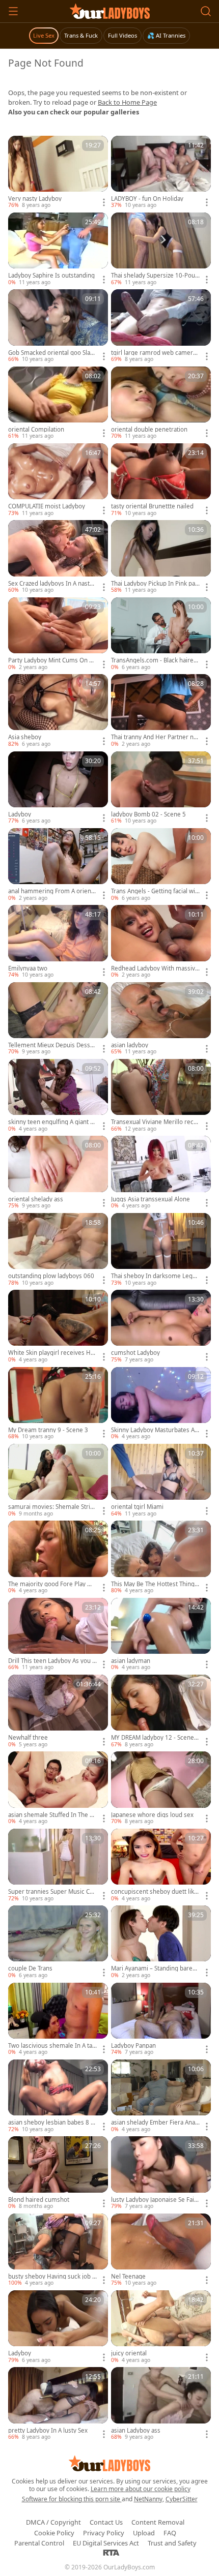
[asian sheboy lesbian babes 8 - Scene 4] (58, 2096)
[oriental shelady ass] (58, 1173)
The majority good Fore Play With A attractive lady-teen (52, 1584)
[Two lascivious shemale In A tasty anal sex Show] (58, 2020)
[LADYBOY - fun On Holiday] (161, 173)
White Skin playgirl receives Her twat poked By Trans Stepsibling (52, 1353)
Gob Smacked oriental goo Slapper (51, 353)
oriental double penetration (149, 430)
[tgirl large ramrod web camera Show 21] (161, 326)
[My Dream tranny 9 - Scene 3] (58, 1404)
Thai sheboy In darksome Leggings (154, 1276)
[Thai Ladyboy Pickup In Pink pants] (161, 557)
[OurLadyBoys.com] (110, 11)
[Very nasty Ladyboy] (58, 173)
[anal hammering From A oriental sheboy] (58, 865)
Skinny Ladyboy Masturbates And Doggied (155, 1430)
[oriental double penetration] (161, 403)
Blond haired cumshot (39, 2200)
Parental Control (39, 2543)
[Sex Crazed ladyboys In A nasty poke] (58, 557)
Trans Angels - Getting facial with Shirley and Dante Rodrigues (154, 891)
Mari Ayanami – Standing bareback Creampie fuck (155, 1968)
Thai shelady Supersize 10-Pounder (155, 276)
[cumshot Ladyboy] (161, 1327)
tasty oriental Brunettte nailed (152, 506)
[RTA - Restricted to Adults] (111, 2552)
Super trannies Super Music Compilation (51, 1892)
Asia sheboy (25, 737)
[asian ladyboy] (161, 1019)
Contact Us (106, 2522)
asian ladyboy (130, 1045)
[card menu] (104, 202)
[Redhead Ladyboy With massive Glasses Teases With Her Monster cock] (161, 942)
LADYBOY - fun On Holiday (147, 199)
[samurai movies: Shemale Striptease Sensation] (58, 1481)
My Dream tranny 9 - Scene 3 (48, 1430)
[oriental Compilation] (58, 403)
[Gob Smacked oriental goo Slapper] (58, 326)
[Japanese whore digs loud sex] (161, 1788)
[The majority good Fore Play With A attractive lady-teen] (58, 1557)
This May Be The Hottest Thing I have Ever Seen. (155, 1584)
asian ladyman (131, 1661)
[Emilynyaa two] (58, 942)
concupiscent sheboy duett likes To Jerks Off (154, 1892)
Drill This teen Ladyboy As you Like (52, 1661)
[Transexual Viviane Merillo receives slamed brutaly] (161, 1096)
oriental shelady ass (36, 1199)
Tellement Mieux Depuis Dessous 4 (51, 1045)
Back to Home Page (127, 102)
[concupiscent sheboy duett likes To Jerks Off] (161, 1866)
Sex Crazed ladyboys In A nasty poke (50, 584)
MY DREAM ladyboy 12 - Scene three (154, 1738)
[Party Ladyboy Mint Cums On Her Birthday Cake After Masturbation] (58, 634)
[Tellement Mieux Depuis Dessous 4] (58, 1019)
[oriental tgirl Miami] (161, 1481)
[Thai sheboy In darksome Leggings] (161, 1250)
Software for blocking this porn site (72, 2499)
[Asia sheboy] (58, 711)
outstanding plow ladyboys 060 (51, 1276)
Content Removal (158, 2522)
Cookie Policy (54, 2533)
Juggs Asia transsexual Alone (150, 1199)
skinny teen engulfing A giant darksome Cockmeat (52, 1122)
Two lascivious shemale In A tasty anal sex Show (52, 2046)
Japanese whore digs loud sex (152, 1815)
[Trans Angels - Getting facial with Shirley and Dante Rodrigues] (161, 865)
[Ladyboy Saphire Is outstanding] (58, 249)
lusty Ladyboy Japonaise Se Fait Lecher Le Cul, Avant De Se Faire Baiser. (155, 2200)
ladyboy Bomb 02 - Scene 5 (148, 814)
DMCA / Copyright (53, 2522)
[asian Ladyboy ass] (161, 2404)
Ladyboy (20, 814)
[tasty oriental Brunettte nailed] (161, 480)
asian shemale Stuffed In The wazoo (51, 1815)
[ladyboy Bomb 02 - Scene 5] (161, 788)
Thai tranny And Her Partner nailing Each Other (155, 737)
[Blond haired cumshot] (58, 2173)
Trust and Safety (172, 2543)
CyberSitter (182, 2499)
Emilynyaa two (28, 968)
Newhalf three (28, 1738)
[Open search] (206, 11)
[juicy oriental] (161, 2327)
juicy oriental (129, 2353)
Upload (144, 2533)
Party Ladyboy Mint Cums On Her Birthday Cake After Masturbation (52, 660)
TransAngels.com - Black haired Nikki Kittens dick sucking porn (154, 660)
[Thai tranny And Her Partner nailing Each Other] (161, 711)
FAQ (170, 2533)
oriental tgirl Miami (137, 1507)
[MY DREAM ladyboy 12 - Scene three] (161, 1711)
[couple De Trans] (58, 1942)
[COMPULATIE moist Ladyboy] (58, 480)
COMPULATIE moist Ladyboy (47, 506)
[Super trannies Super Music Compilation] (58, 1866)
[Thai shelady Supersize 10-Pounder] (161, 249)
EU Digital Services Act (106, 2543)
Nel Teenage (128, 2277)
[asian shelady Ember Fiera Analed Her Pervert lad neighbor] (161, 2096)
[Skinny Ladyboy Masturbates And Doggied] (161, 1404)
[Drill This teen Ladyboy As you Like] (58, 1635)
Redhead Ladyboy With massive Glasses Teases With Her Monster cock (155, 968)
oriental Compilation (36, 430)
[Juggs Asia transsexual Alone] (161, 1173)
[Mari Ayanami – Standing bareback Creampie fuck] (161, 1942)
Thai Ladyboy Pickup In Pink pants (155, 584)
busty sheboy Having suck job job (51, 2277)
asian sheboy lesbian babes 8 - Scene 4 (50, 2123)
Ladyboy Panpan (133, 2046)
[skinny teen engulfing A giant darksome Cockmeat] (58, 1096)
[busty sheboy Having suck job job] (58, 2250)
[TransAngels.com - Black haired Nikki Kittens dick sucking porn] (161, 634)
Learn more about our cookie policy (141, 2489)
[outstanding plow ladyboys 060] (58, 1250)
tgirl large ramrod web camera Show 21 (154, 353)
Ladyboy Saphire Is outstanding (51, 276)
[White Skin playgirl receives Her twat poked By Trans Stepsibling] (58, 1327)
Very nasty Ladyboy (35, 199)
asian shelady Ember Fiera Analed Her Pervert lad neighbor (154, 2123)
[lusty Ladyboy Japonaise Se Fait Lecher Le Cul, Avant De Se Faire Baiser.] (161, 2173)
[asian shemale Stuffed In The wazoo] (58, 1788)
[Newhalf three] (58, 1711)
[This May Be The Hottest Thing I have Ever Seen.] (161, 1557)
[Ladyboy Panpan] (161, 2020)
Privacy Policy (104, 2533)
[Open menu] (13, 11)
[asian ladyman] (161, 1635)
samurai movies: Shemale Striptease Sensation (52, 1507)
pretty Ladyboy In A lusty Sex (48, 2431)
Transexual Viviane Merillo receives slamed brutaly (155, 1122)
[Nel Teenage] (161, 2250)
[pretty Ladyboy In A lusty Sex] (58, 2404)
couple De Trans (30, 1968)
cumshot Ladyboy (135, 1353)
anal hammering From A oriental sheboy (52, 891)
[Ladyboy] (58, 788)
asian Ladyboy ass (136, 2431)
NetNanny (148, 2499)
